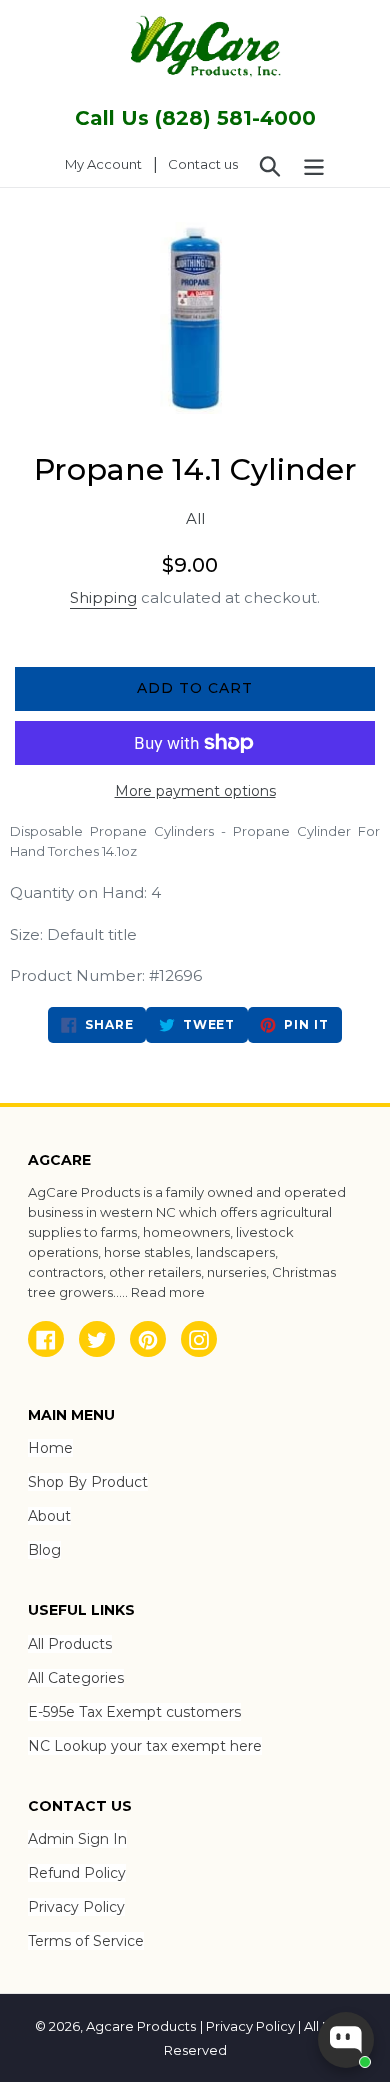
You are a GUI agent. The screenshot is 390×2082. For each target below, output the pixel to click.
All (195, 518)
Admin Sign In (77, 1839)
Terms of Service (86, 1941)
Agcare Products (141, 2026)
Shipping (103, 597)
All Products (70, 1644)
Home (50, 1448)
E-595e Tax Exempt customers (134, 1712)
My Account (109, 163)
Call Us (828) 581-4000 (195, 118)
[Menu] (314, 165)
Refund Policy (77, 1873)
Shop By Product (88, 1482)
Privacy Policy (76, 1907)
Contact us (203, 164)
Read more (168, 1292)
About (49, 1516)
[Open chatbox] (346, 2040)
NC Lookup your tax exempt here (145, 1746)
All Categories (76, 1678)
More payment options (195, 791)
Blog (44, 1550)
